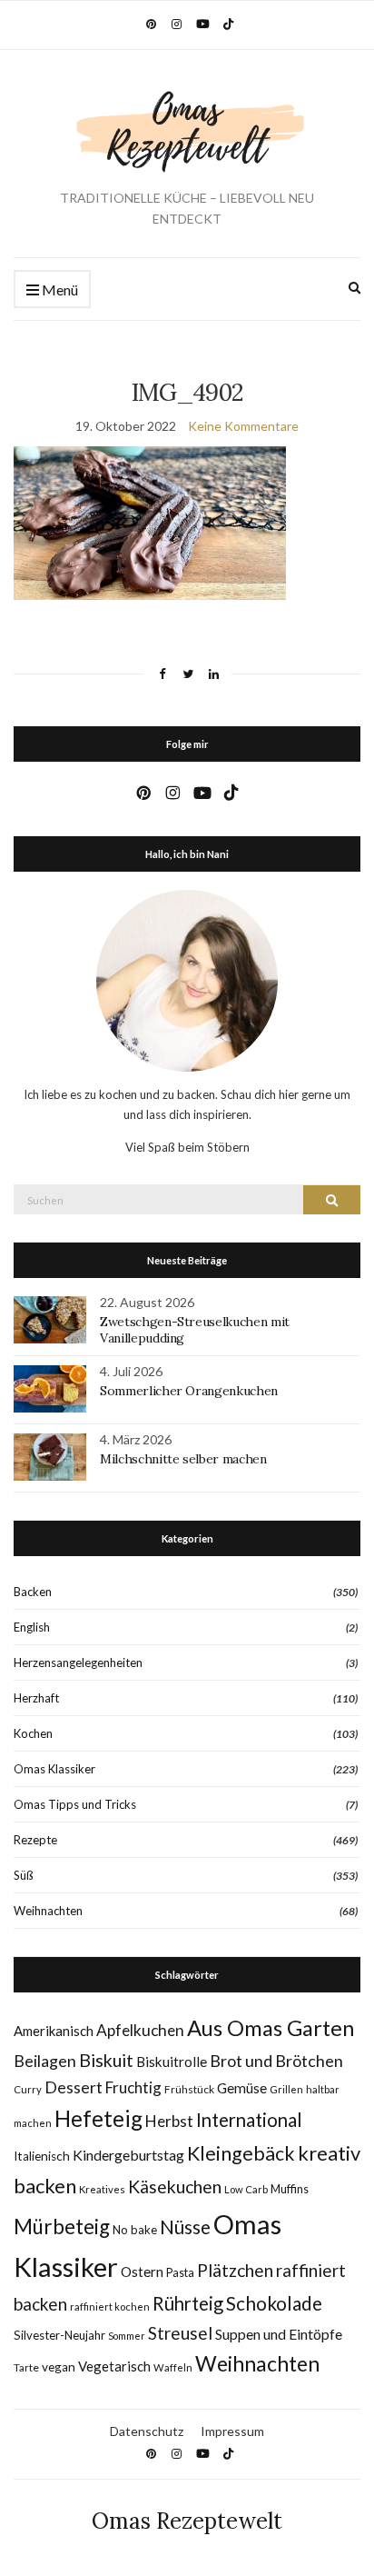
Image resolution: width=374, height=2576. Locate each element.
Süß (24, 1875)
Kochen (33, 1733)
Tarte (26, 2367)
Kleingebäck (241, 2153)
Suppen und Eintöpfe (279, 2334)
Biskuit (106, 2060)
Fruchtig (133, 2087)
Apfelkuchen (140, 2030)
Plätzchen (235, 2270)
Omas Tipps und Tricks (75, 1804)
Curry (28, 2089)
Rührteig (188, 2303)
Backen (33, 1592)
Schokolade (274, 2303)
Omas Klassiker (54, 1769)
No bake (135, 2230)
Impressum (232, 2431)
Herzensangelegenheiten (78, 1662)
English (32, 1627)
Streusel (180, 2333)
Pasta (180, 2273)
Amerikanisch (54, 2031)
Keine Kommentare (243, 426)
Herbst (169, 2121)
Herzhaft (36, 1698)
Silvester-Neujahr (59, 2335)
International (249, 2120)
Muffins (290, 2189)
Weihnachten (48, 1911)
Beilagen (45, 2061)
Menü (59, 290)
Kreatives (102, 2189)
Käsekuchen (175, 2187)
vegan (59, 2367)
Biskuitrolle (172, 2062)
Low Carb (246, 2189)
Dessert (74, 2087)
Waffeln (173, 2367)
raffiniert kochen (110, 2306)
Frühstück (189, 2089)
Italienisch (42, 2156)
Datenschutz (147, 2431)
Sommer (127, 2336)
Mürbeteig (62, 2227)
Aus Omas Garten (271, 2027)
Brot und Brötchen (276, 2061)
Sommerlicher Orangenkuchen (189, 1391)
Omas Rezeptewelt (187, 2521)
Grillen (286, 2089)
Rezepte (35, 1840)
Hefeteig (98, 2118)
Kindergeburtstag (128, 2155)
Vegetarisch (114, 2366)
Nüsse (185, 2227)
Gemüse (242, 2088)
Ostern (142, 2271)
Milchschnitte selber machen (183, 1459)
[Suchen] (332, 1200)
